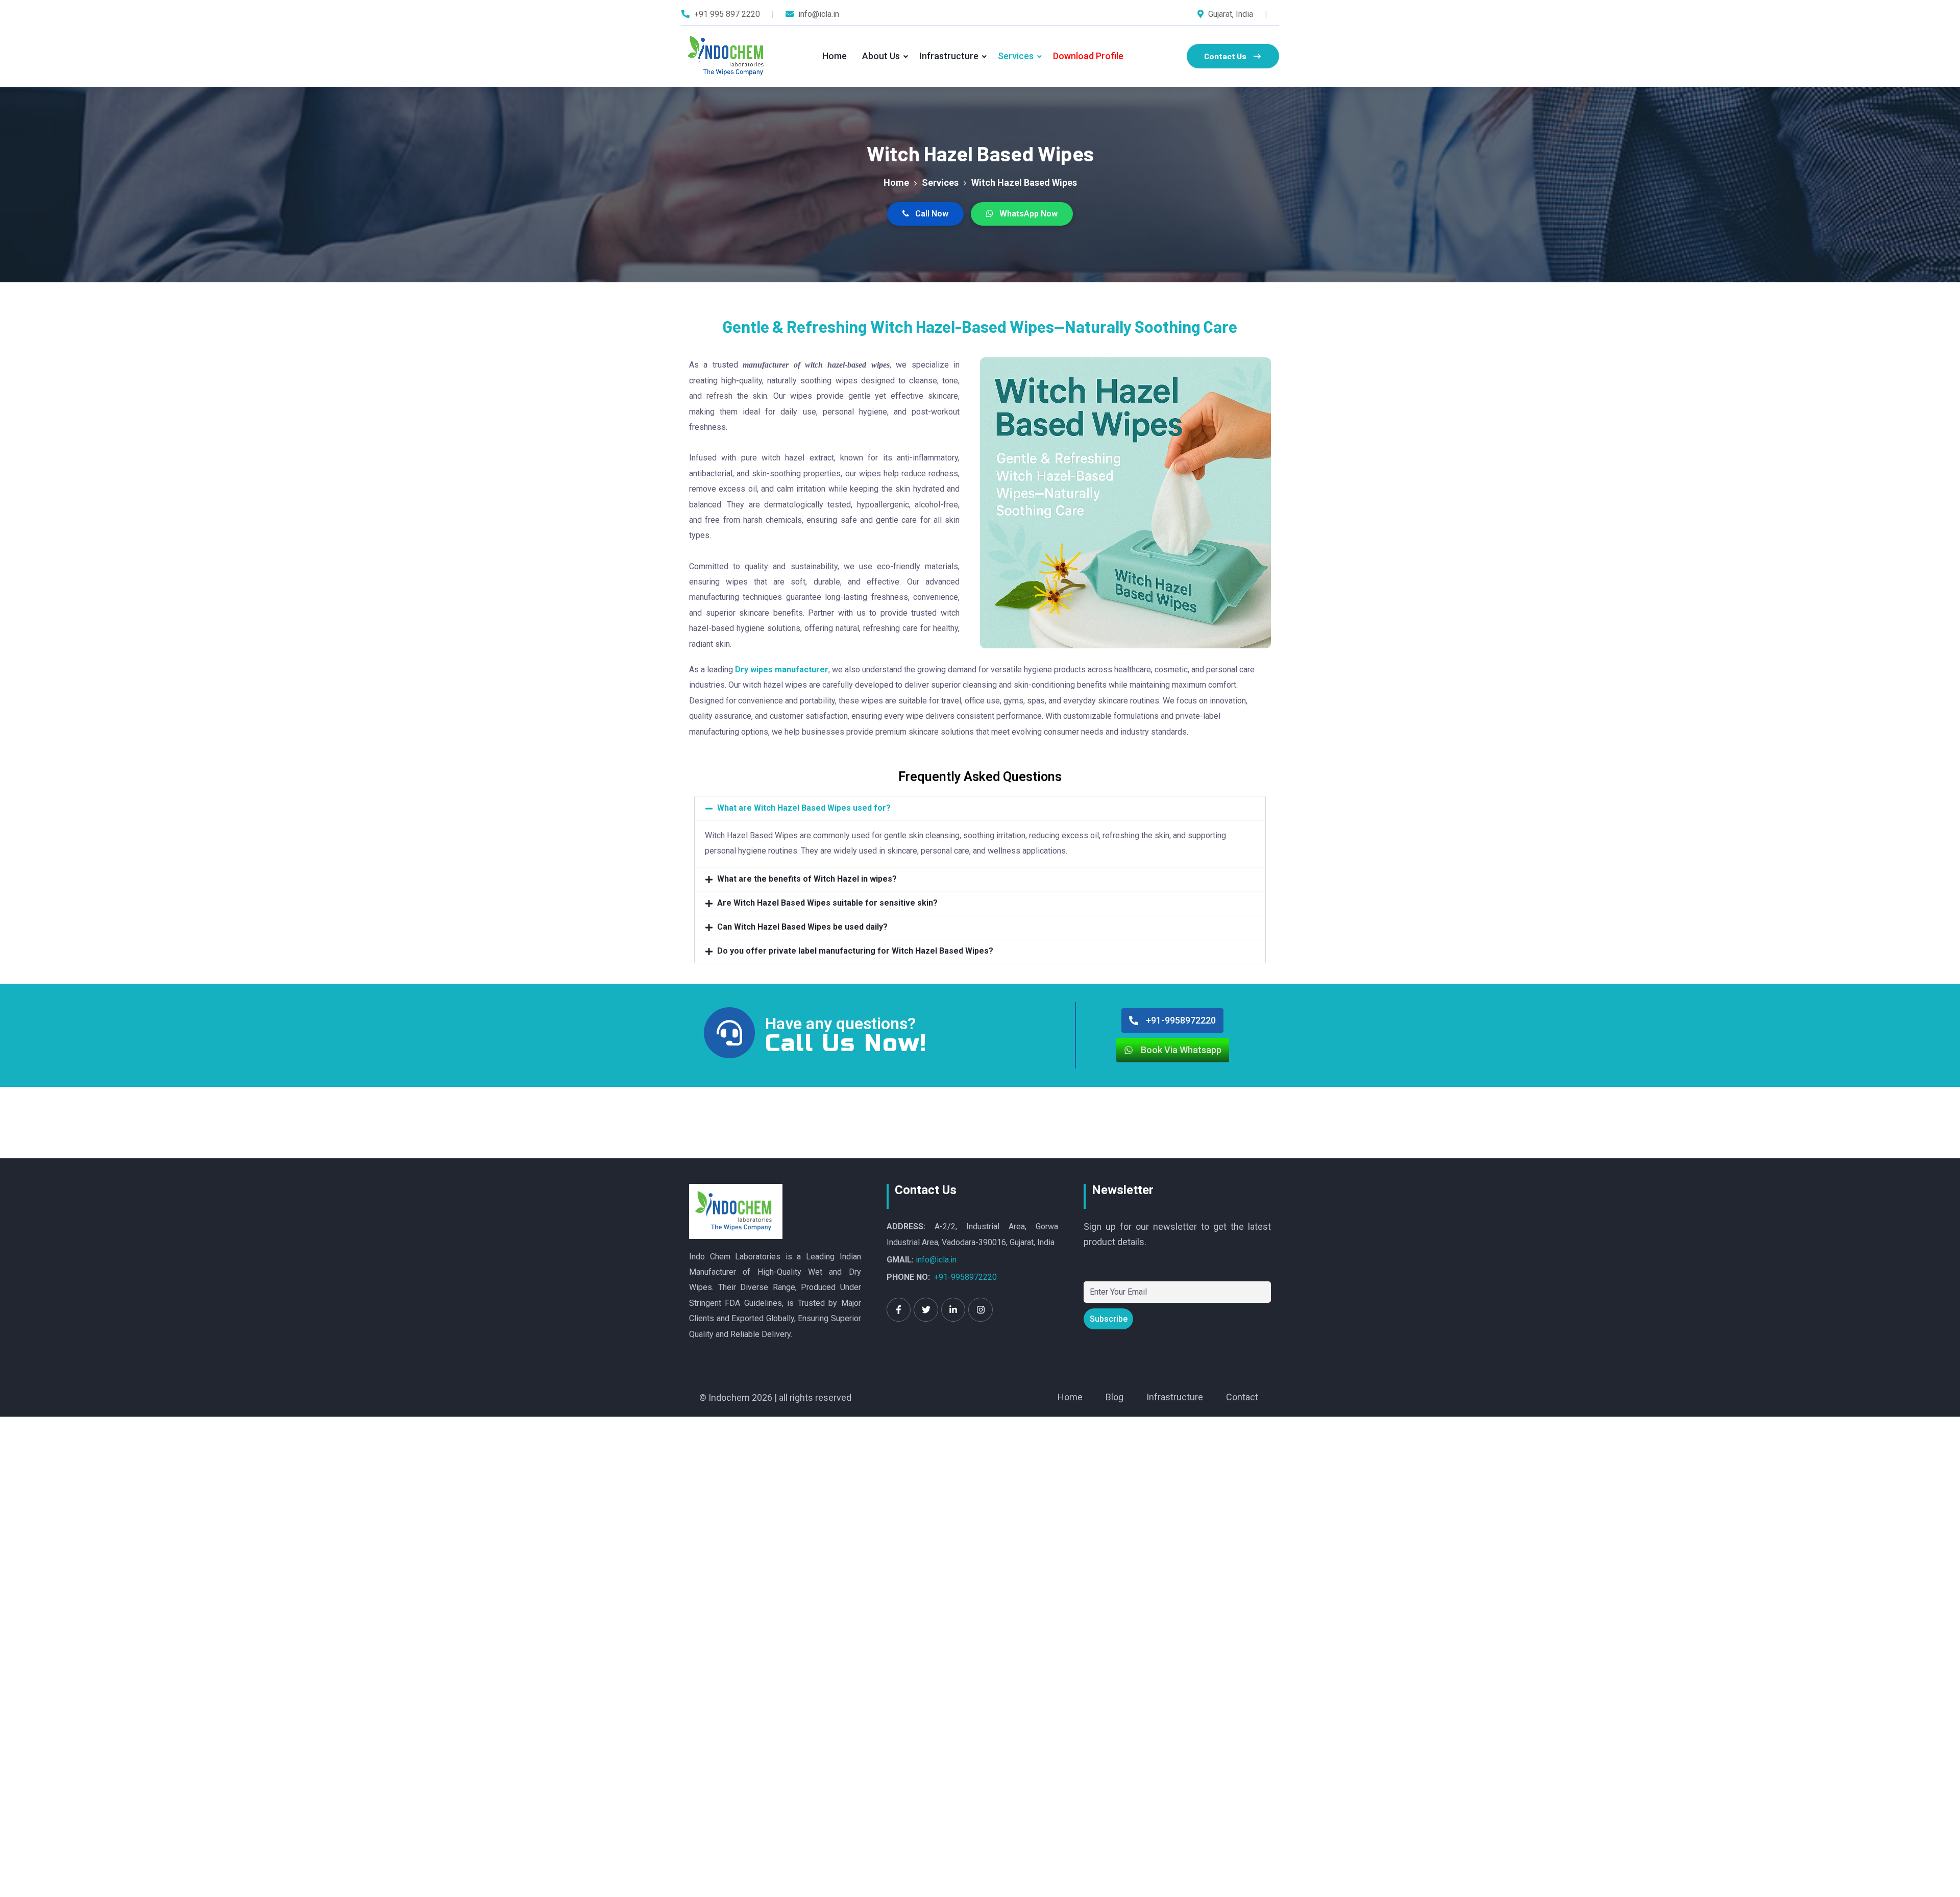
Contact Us (1225, 56)
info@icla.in (936, 1260)
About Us (881, 56)
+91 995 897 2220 (727, 14)
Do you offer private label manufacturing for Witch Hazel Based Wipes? (855, 951)
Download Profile (1088, 56)
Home (835, 56)
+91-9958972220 (965, 1277)
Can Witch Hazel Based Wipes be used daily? (802, 927)
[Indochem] (728, 56)
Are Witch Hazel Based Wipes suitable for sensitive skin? (827, 903)
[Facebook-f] (899, 1310)
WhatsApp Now (1027, 214)
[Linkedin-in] (953, 1310)
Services (1016, 56)
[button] (980, 808)
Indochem (729, 1397)
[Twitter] (926, 1310)
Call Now (931, 214)
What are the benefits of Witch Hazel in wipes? (807, 879)
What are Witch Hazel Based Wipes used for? (804, 808)
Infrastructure (949, 56)
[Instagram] (981, 1310)
